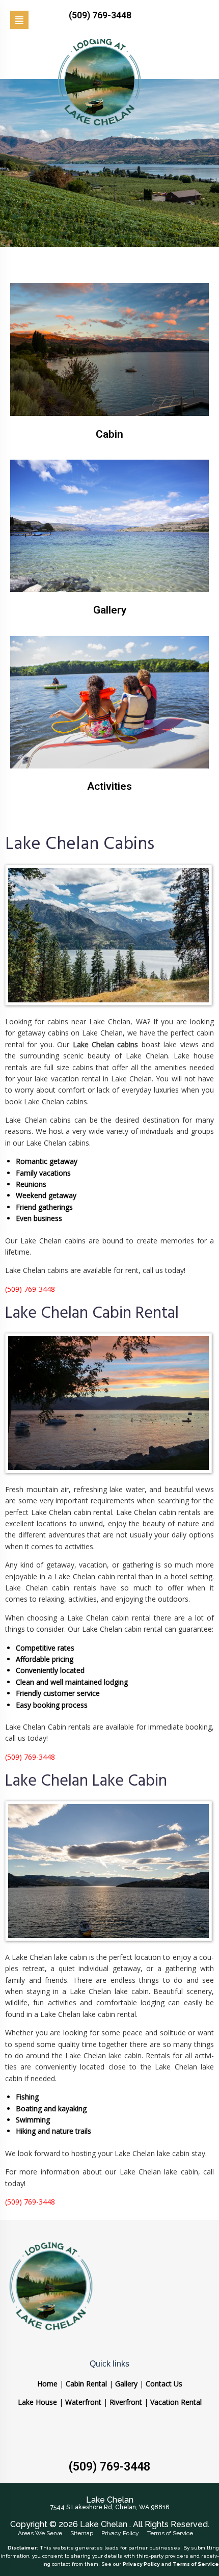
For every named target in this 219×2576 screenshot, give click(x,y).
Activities (109, 786)
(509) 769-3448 (109, 2467)
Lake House (37, 2402)
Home (47, 2384)
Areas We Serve (40, 2533)
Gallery (110, 610)
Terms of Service (170, 2533)
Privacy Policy (120, 2533)
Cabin (109, 434)
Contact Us (164, 2384)
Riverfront (126, 2402)
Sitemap (82, 2533)
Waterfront (83, 2402)
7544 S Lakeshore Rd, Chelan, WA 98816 (110, 2507)
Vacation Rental (176, 2402)
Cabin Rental (86, 2384)
